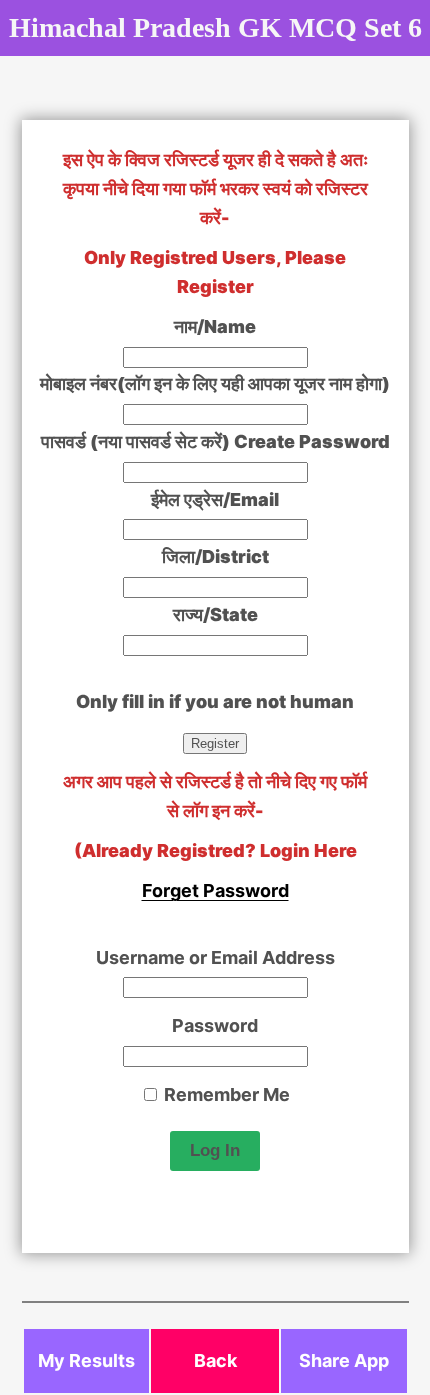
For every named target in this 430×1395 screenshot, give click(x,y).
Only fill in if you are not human (215, 701)
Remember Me (225, 1094)
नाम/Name (215, 326)
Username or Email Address (215, 957)
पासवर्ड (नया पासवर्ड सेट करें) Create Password (215, 441)
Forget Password (215, 890)
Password (215, 1025)
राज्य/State (215, 614)
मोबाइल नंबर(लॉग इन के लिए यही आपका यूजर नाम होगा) (215, 383)
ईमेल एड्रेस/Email (215, 499)
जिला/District (215, 556)
